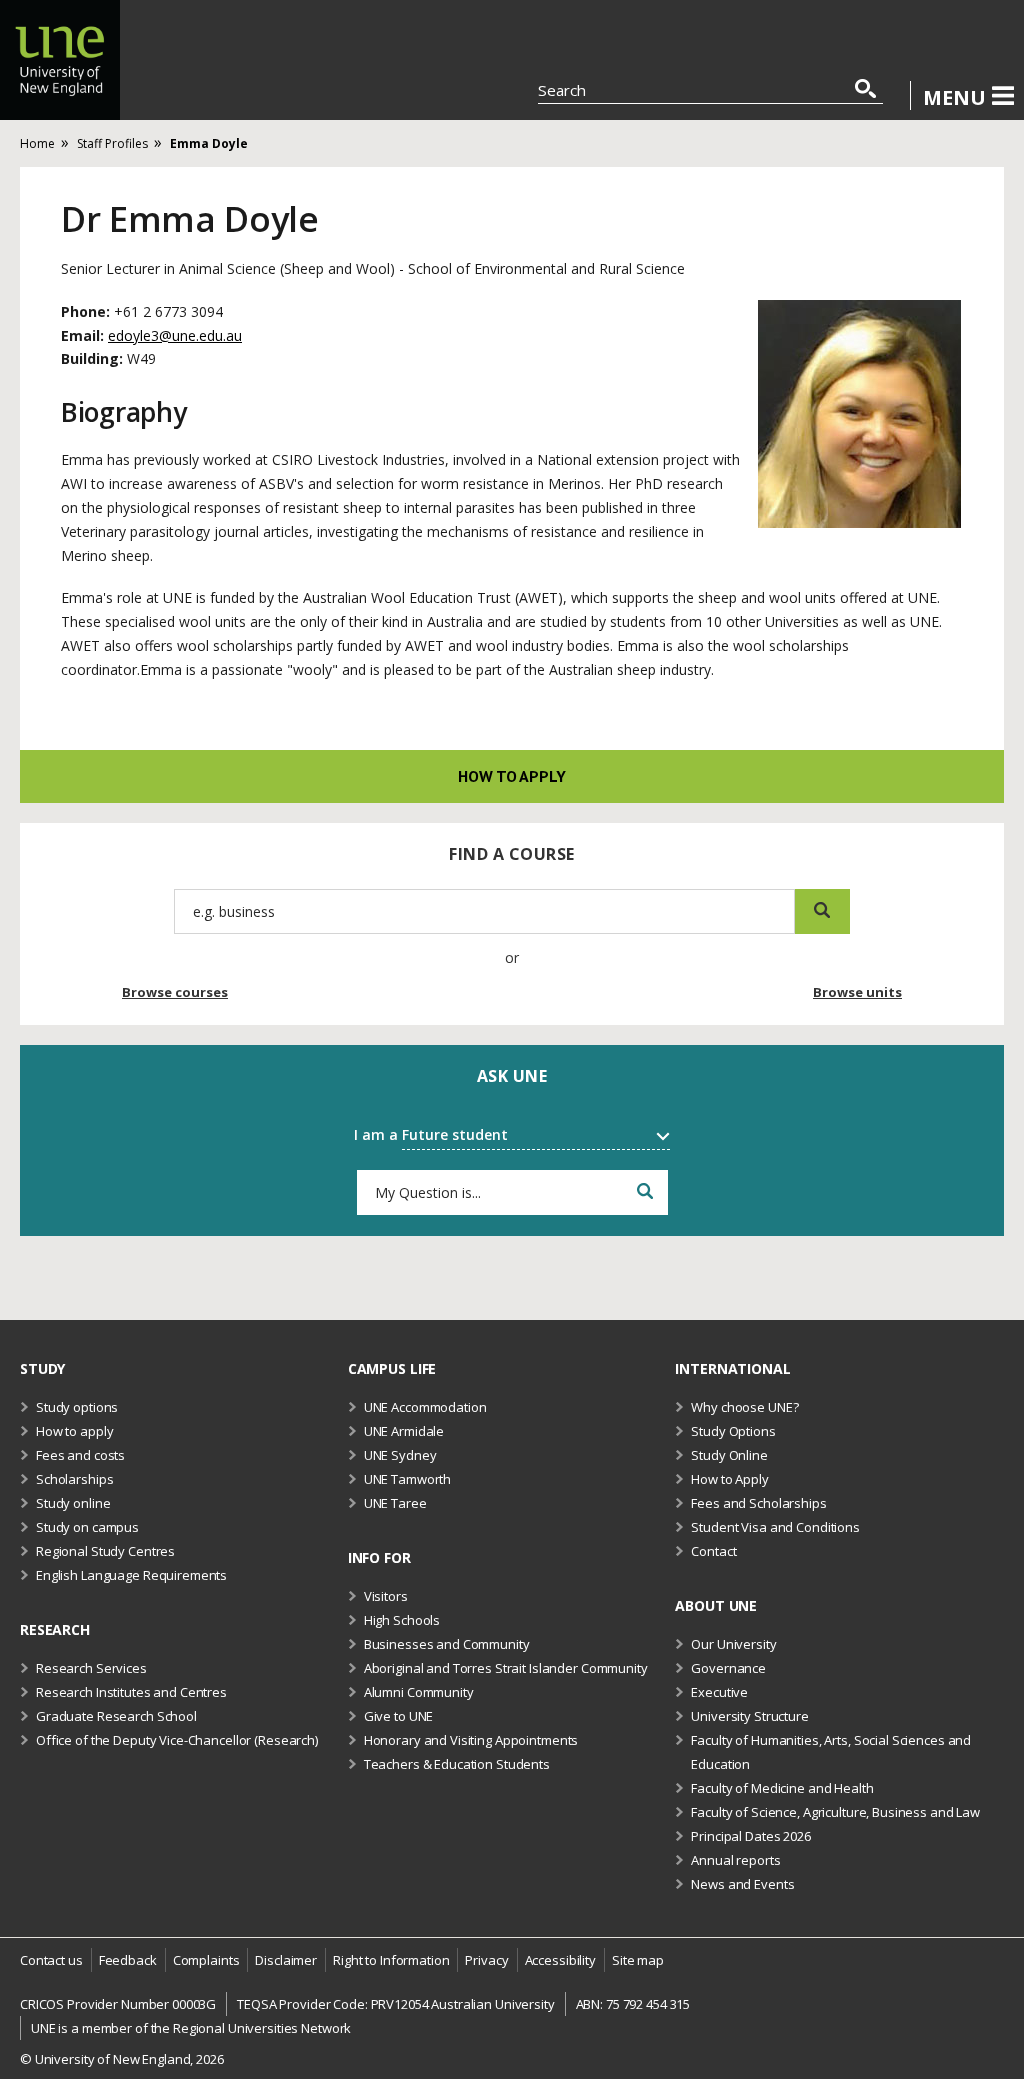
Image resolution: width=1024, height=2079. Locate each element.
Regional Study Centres (105, 1551)
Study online (73, 1503)
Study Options (733, 1431)
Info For (379, 1557)
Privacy (486, 1960)
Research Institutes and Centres (131, 1692)
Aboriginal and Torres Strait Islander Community (506, 1668)
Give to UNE (399, 1716)
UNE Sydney (400, 1455)
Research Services (91, 1668)
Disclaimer (286, 1960)
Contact (713, 1551)
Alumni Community (419, 1692)
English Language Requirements (131, 1575)
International (732, 1368)
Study (42, 1368)
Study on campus (87, 1527)
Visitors (386, 1596)
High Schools (402, 1620)
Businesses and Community (447, 1644)
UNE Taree (395, 1503)
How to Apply (729, 1479)
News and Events (742, 1884)
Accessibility (560, 1960)
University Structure (749, 1716)
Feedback (128, 1960)
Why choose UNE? (744, 1407)
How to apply (511, 776)
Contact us (51, 1960)
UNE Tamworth (407, 1479)
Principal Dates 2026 (750, 1836)
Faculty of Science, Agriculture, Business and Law (835, 1812)
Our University (733, 1644)
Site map (638, 1960)
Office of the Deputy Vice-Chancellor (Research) (177, 1740)
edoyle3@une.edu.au (175, 335)
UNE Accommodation (425, 1407)
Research (55, 1629)
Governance (728, 1668)
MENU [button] (954, 97)
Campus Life (392, 1368)
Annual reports (735, 1860)
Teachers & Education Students (457, 1764)
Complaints (206, 1960)
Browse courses (175, 992)
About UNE (716, 1605)
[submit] (822, 911)
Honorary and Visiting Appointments (471, 1740)
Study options (77, 1407)
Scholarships (74, 1479)
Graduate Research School (116, 1716)
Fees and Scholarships (758, 1503)
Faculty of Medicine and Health (782, 1788)
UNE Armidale (404, 1431)
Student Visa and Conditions (775, 1527)
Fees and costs (80, 1455)
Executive (719, 1692)
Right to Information (391, 1960)
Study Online (729, 1455)
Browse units (857, 992)
